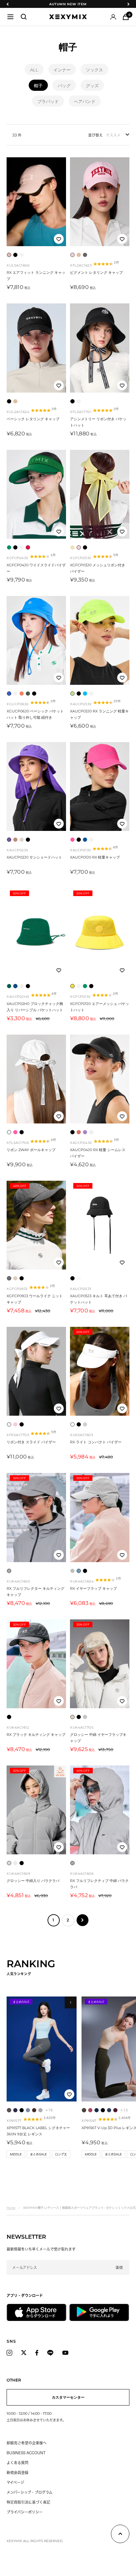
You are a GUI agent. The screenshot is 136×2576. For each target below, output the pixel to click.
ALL (34, 70)
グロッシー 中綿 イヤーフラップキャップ (98, 1738)
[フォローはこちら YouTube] (65, 2353)
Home (11, 2208)
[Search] (24, 17)
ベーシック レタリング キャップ (33, 419)
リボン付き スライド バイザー (31, 1442)
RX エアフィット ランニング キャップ (36, 276)
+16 (49, 2110)
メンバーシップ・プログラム (30, 2492)
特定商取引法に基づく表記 (28, 2502)
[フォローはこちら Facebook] (37, 2353)
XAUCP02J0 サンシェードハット (34, 857)
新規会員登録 (17, 2473)
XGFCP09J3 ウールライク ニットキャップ (35, 1299)
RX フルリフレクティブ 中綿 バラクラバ (99, 1884)
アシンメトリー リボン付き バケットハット (98, 422)
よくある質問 (17, 2463)
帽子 (38, 86)
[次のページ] (83, 1920)
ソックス (94, 70)
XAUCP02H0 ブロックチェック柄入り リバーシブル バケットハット (35, 1007)
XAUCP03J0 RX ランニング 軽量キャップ (99, 714)
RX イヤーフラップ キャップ (93, 1588)
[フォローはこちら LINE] (50, 2353)
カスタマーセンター (68, 2397)
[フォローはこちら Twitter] (24, 2353)
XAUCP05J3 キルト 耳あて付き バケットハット (99, 1299)
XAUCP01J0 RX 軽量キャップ (95, 857)
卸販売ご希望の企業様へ (27, 2443)
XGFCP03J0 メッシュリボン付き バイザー (98, 568)
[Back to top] (120, 2535)
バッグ (64, 86)
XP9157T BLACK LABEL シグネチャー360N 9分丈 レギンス (38, 2131)
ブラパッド (48, 101)
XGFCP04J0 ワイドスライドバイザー (36, 568)
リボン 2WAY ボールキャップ (31, 1150)
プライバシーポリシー (25, 2512)
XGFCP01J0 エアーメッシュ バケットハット (100, 1007)
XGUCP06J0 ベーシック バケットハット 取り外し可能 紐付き (35, 714)
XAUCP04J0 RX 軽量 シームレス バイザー (98, 1153)
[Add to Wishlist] (59, 239)
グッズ (92, 86)
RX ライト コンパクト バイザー (96, 1442)
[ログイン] (113, 17)
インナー (62, 70)
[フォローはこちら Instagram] (9, 2353)
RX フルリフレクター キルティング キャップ (35, 1592)
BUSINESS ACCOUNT (26, 2453)
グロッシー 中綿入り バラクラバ (33, 1881)
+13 (124, 2110)
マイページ (15, 2482)
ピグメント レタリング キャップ (96, 272)
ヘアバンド (85, 101)
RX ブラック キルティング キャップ (36, 1735)
